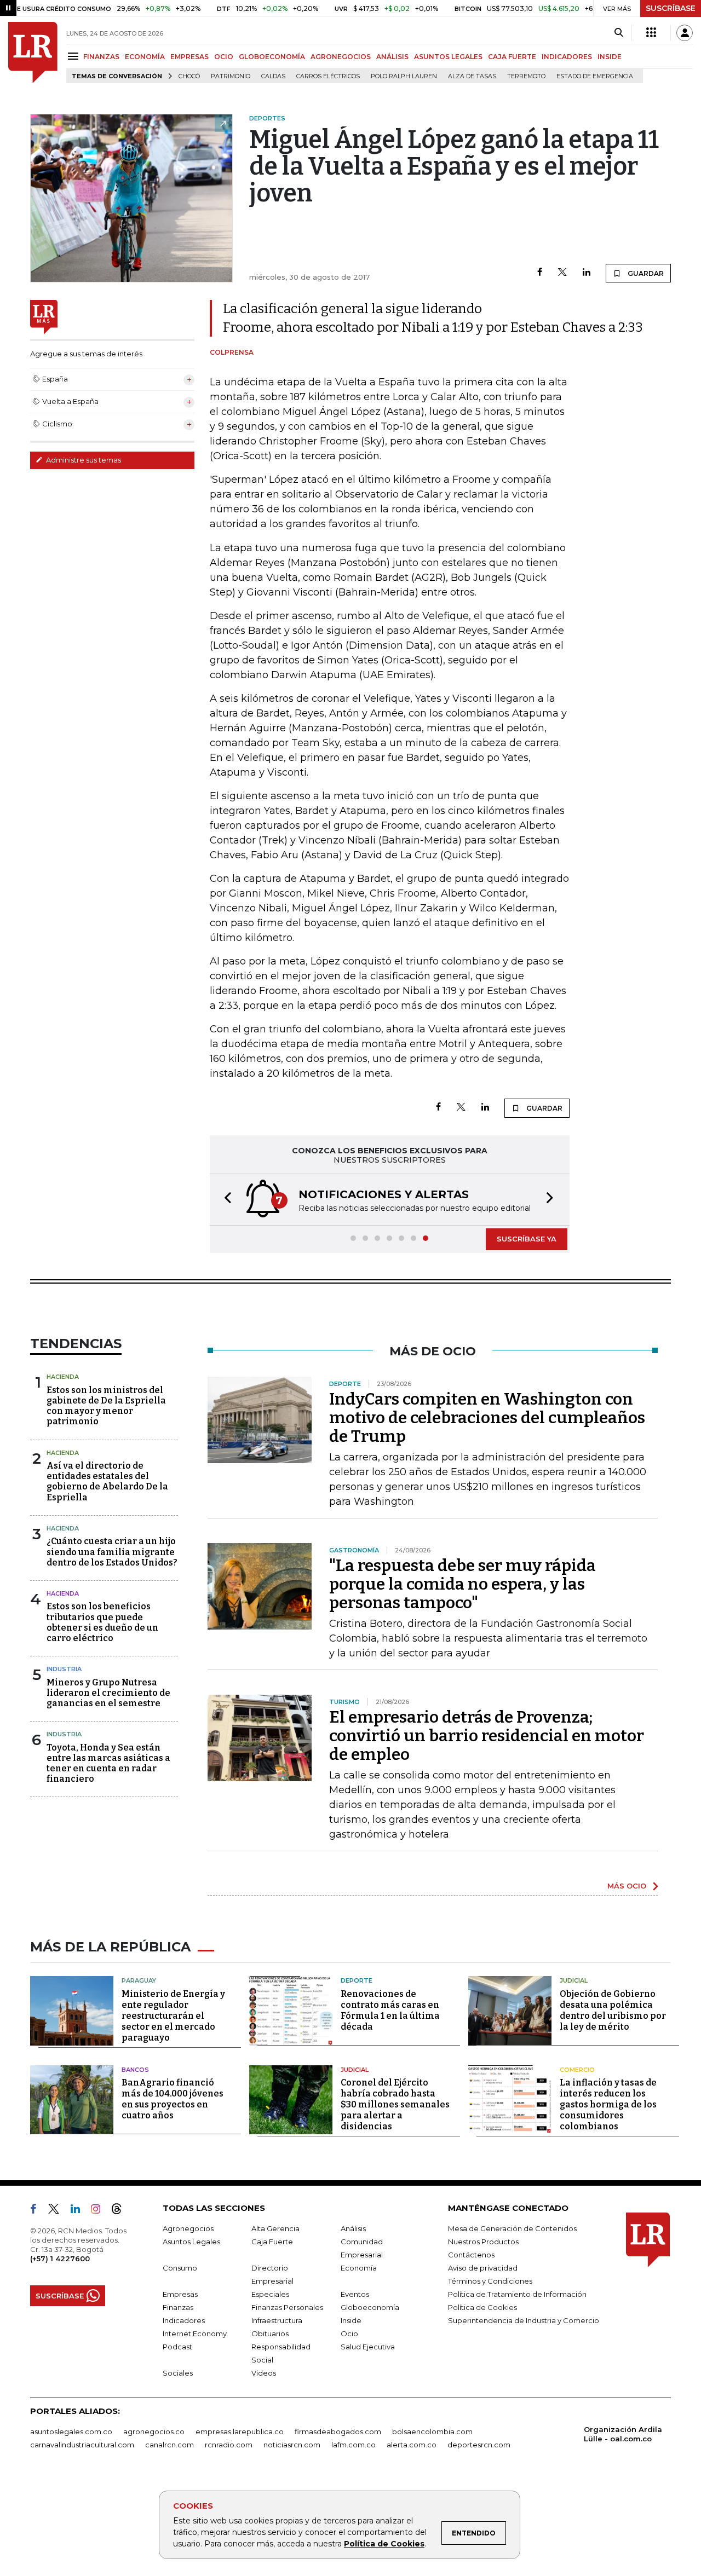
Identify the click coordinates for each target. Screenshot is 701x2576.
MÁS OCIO (627, 1886)
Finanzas (178, 2307)
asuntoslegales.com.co (71, 2431)
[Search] (619, 33)
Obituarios (270, 2334)
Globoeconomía (370, 2307)
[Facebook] (540, 273)
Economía (359, 2268)
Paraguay (139, 1980)
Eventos (355, 2294)
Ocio (349, 2334)
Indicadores (184, 2320)
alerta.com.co (412, 2445)
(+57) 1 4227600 (60, 2259)
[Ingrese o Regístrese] (685, 33)
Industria (64, 1669)
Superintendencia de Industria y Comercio (524, 2320)
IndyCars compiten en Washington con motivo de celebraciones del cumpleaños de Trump (487, 1418)
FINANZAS (101, 57)
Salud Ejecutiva (368, 2347)
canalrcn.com (169, 2445)
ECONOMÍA (145, 57)
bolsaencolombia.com (432, 2431)
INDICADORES (567, 57)
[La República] (33, 53)
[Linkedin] (587, 273)
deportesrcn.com (479, 2445)
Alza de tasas (472, 76)
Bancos (135, 2070)
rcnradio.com (229, 2445)
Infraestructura (277, 2320)
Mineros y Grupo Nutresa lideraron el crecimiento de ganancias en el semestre (108, 1693)
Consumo (180, 2268)
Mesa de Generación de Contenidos (512, 2228)
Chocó (189, 76)
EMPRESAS (189, 57)
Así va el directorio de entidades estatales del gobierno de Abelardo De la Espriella (107, 1482)
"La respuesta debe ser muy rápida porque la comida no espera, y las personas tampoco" (462, 1584)
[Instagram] (100, 2211)
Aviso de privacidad (483, 2268)
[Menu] (75, 56)
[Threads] (121, 2211)
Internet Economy (195, 2334)
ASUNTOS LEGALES (448, 57)
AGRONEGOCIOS (341, 57)
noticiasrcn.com (292, 2445)
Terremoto (526, 76)
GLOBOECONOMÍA (272, 57)
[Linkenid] (80, 2211)
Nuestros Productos (483, 2242)
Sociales (178, 2373)
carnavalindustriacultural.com (82, 2445)
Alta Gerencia (275, 2228)
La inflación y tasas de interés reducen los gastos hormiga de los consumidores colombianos (608, 2104)
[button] (225, 1200)
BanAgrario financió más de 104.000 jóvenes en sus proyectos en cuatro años (173, 2099)
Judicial (574, 1980)
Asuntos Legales (191, 2242)
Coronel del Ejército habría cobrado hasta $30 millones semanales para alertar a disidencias (395, 2104)
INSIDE (610, 57)
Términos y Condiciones (490, 2281)
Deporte (357, 1980)
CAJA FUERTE (512, 57)
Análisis (353, 2228)
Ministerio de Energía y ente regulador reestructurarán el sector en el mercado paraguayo (173, 2016)
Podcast (177, 2347)
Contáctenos (471, 2255)
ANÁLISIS (392, 57)
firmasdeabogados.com (338, 2431)
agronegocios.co (154, 2431)
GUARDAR (645, 273)
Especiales (270, 2294)
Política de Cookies (384, 2544)
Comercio (577, 2070)
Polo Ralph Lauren (404, 76)
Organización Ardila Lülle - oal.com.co (623, 2434)
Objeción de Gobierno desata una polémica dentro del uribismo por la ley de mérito (613, 2010)
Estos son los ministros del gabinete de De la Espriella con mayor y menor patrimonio (106, 1406)
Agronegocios (188, 2228)
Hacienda (63, 1377)
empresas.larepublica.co (240, 2431)
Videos (264, 2373)
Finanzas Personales (287, 2307)
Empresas (180, 2294)
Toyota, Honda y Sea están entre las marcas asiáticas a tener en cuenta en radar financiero (108, 1763)
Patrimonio (231, 76)
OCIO (224, 57)
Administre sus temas (83, 460)
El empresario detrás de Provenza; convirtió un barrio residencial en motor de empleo (487, 1736)
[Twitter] (562, 273)
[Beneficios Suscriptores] (651, 33)
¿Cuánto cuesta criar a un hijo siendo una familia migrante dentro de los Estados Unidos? (112, 1552)
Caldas (273, 76)
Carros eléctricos (328, 76)
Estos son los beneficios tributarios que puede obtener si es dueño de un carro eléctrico (102, 1622)
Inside (351, 2320)
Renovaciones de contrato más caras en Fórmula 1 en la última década (390, 2010)
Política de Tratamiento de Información (517, 2294)
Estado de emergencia (595, 76)
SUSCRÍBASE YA (527, 1239)
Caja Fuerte (272, 2242)
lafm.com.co (354, 2445)
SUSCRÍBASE (671, 8)
